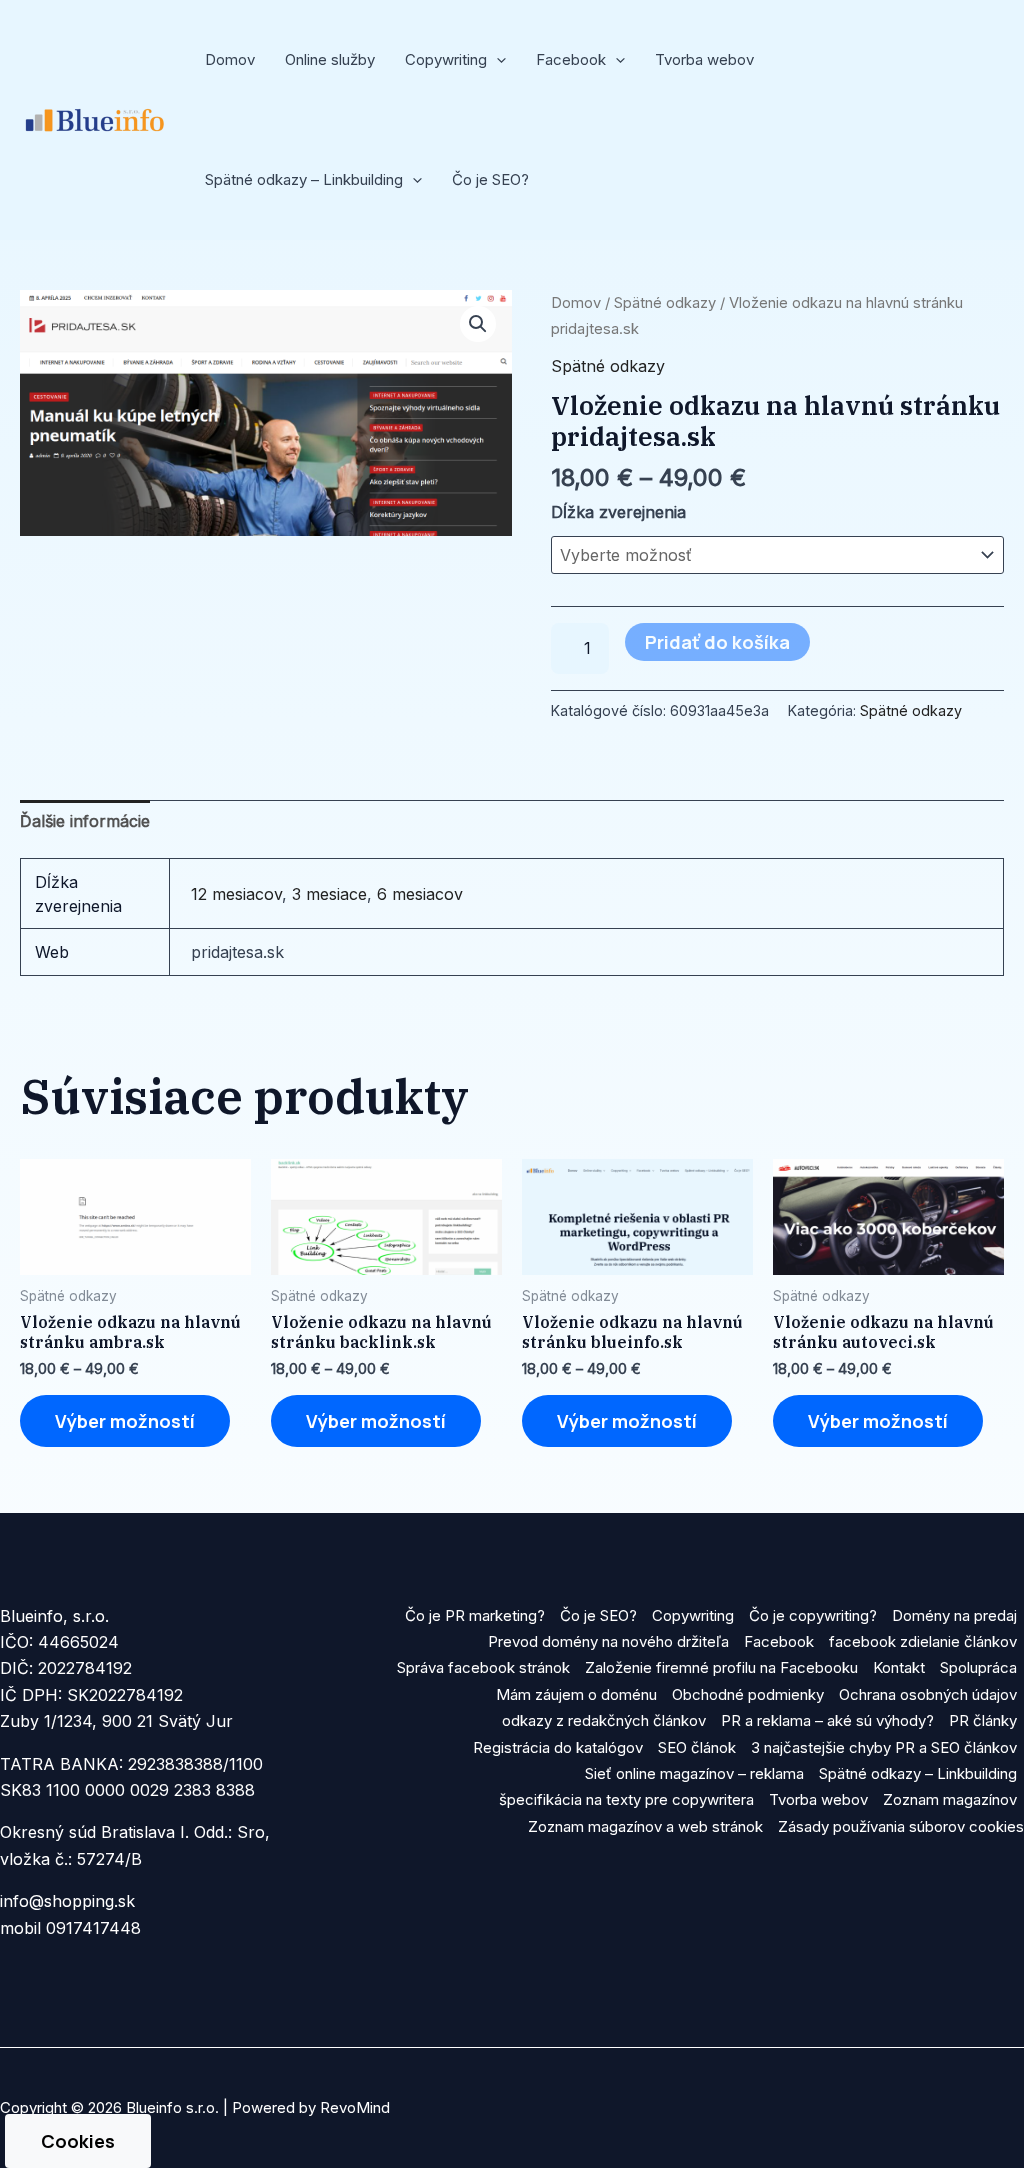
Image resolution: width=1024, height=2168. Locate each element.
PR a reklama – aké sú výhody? (827, 1720)
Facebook (779, 1641)
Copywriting (693, 1615)
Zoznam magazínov (950, 1799)
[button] (496, 60)
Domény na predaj (954, 1615)
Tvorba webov (704, 59)
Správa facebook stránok (483, 1667)
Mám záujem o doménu (576, 1694)
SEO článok (697, 1747)
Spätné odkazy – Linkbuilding (918, 1773)
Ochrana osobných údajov (928, 1694)
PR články (983, 1720)
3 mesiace (329, 894)
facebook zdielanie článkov (923, 1641)
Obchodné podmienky (748, 1694)
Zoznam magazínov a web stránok (645, 1826)
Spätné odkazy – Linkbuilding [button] (304, 179)
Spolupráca (978, 1667)
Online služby (330, 59)
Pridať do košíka (717, 642)
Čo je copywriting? (813, 1615)
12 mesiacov (236, 894)
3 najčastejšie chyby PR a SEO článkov (884, 1747)
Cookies (78, 2141)
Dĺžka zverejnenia (618, 512)
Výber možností (125, 1421)
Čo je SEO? (490, 179)
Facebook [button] (571, 59)
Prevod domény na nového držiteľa (608, 1641)
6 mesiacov (420, 894)
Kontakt (899, 1667)
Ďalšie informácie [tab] (85, 821)
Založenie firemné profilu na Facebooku (721, 1667)
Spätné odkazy (665, 303)
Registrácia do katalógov (558, 1747)
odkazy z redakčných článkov (604, 1720)
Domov (230, 59)
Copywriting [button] (446, 59)
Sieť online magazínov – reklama (694, 1773)
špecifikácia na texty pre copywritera (626, 1799)
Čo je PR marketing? (475, 1615)
